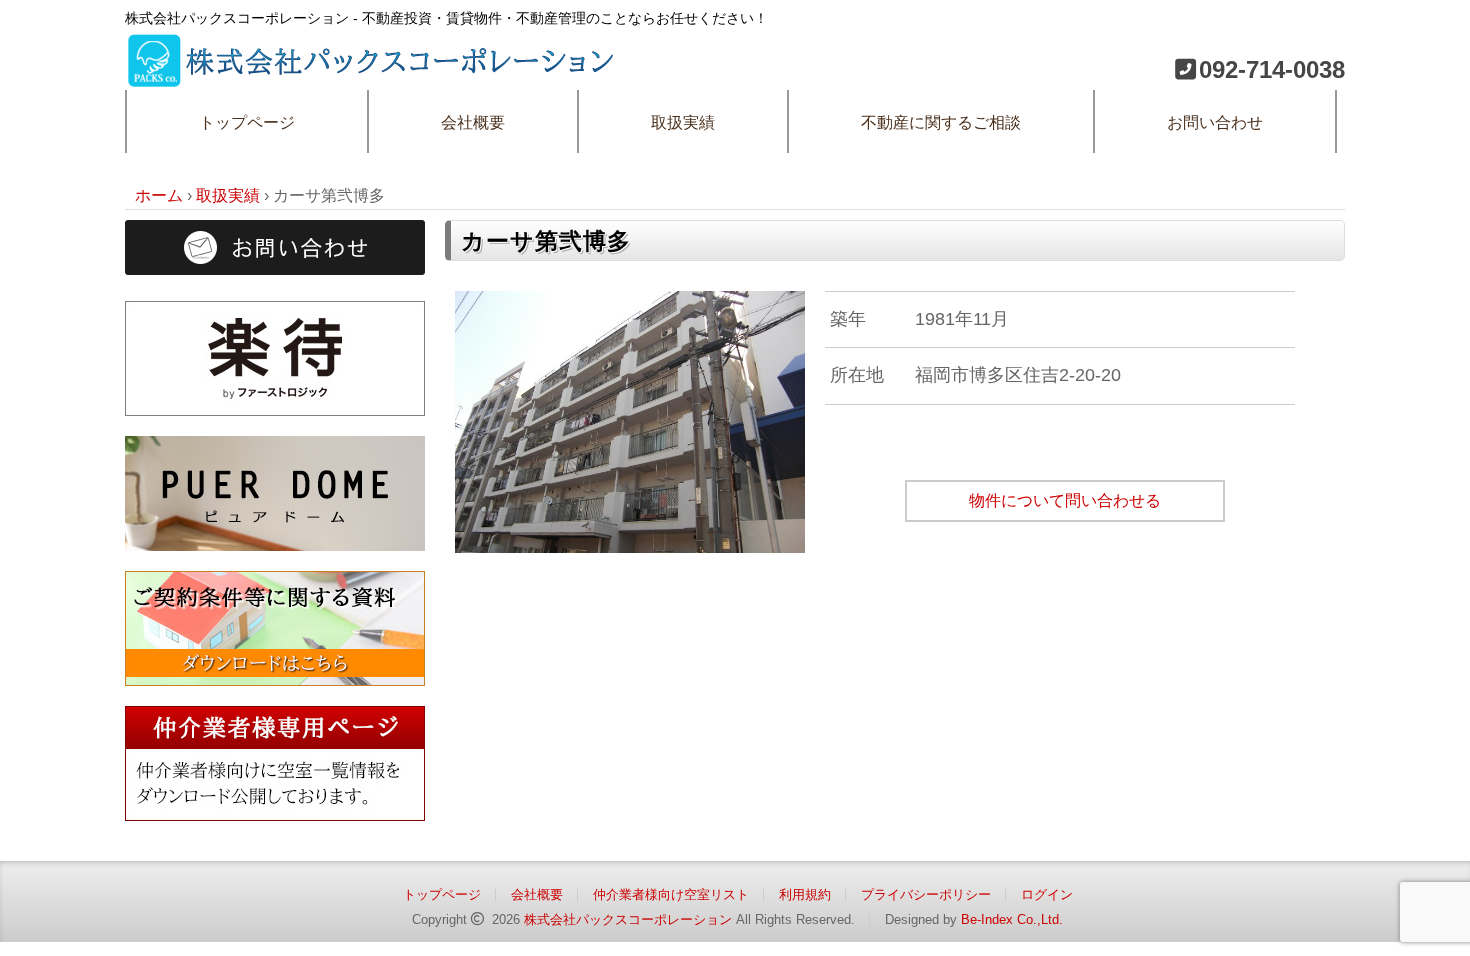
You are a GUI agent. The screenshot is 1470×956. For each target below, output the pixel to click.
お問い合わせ (1215, 122)
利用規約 (805, 894)
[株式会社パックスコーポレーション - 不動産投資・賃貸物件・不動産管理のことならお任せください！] (375, 45)
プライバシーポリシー (926, 894)
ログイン (1047, 894)
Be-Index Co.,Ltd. (1012, 919)
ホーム (159, 195)
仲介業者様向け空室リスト (671, 894)
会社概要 (473, 122)
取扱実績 (683, 122)
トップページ (247, 122)
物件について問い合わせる (1065, 500)
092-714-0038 (1272, 69)
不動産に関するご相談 (941, 122)
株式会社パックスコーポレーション (628, 919)
